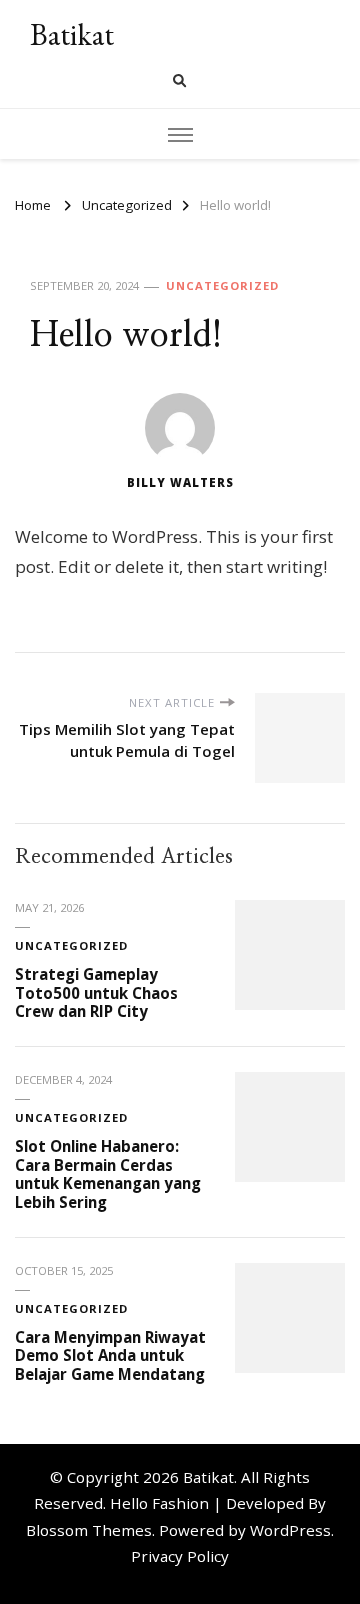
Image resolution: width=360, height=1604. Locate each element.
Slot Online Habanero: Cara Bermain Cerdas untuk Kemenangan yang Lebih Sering (108, 1174)
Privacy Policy (180, 1556)
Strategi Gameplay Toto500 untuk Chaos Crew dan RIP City (96, 992)
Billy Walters (180, 482)
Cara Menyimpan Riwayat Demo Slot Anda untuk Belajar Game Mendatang (110, 1355)
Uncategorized (222, 285)
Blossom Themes (89, 1530)
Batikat (72, 34)
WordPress (290, 1530)
